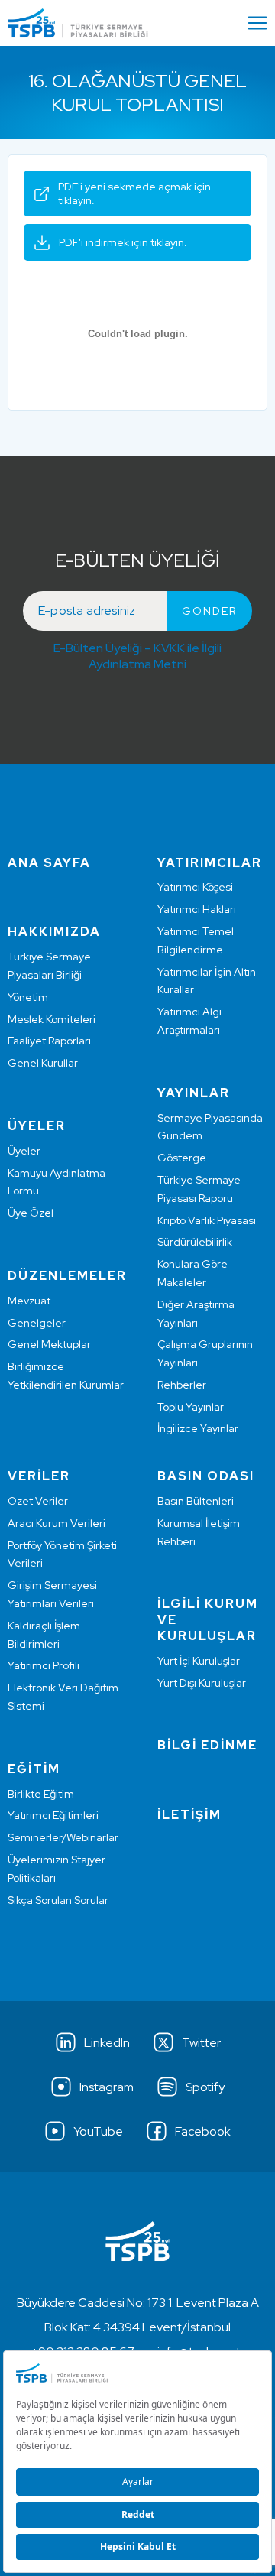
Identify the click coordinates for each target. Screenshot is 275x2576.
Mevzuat (29, 1301)
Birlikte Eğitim (41, 1794)
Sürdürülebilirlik (195, 1242)
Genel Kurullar (43, 1063)
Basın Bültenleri (196, 1501)
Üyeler (24, 1151)
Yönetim (28, 997)
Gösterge (182, 1158)
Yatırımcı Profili (44, 1665)
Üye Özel (31, 1213)
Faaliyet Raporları (49, 1041)
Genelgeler (37, 1323)
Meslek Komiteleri (52, 1019)
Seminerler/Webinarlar (63, 1837)
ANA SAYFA (49, 863)
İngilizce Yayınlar (198, 1428)
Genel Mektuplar (49, 1344)
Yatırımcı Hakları (197, 909)
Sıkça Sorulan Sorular (58, 1900)
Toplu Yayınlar (191, 1407)
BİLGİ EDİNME (207, 1745)
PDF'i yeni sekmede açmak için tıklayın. (134, 193)
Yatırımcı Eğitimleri (53, 1815)
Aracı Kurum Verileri (57, 1523)
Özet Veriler (38, 1501)
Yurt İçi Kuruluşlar (199, 1661)
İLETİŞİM (189, 1815)
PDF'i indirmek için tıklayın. (123, 242)
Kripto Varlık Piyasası (207, 1220)
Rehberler (182, 1385)
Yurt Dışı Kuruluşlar (202, 1683)
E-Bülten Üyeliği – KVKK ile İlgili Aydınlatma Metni (137, 656)
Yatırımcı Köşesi (195, 887)
